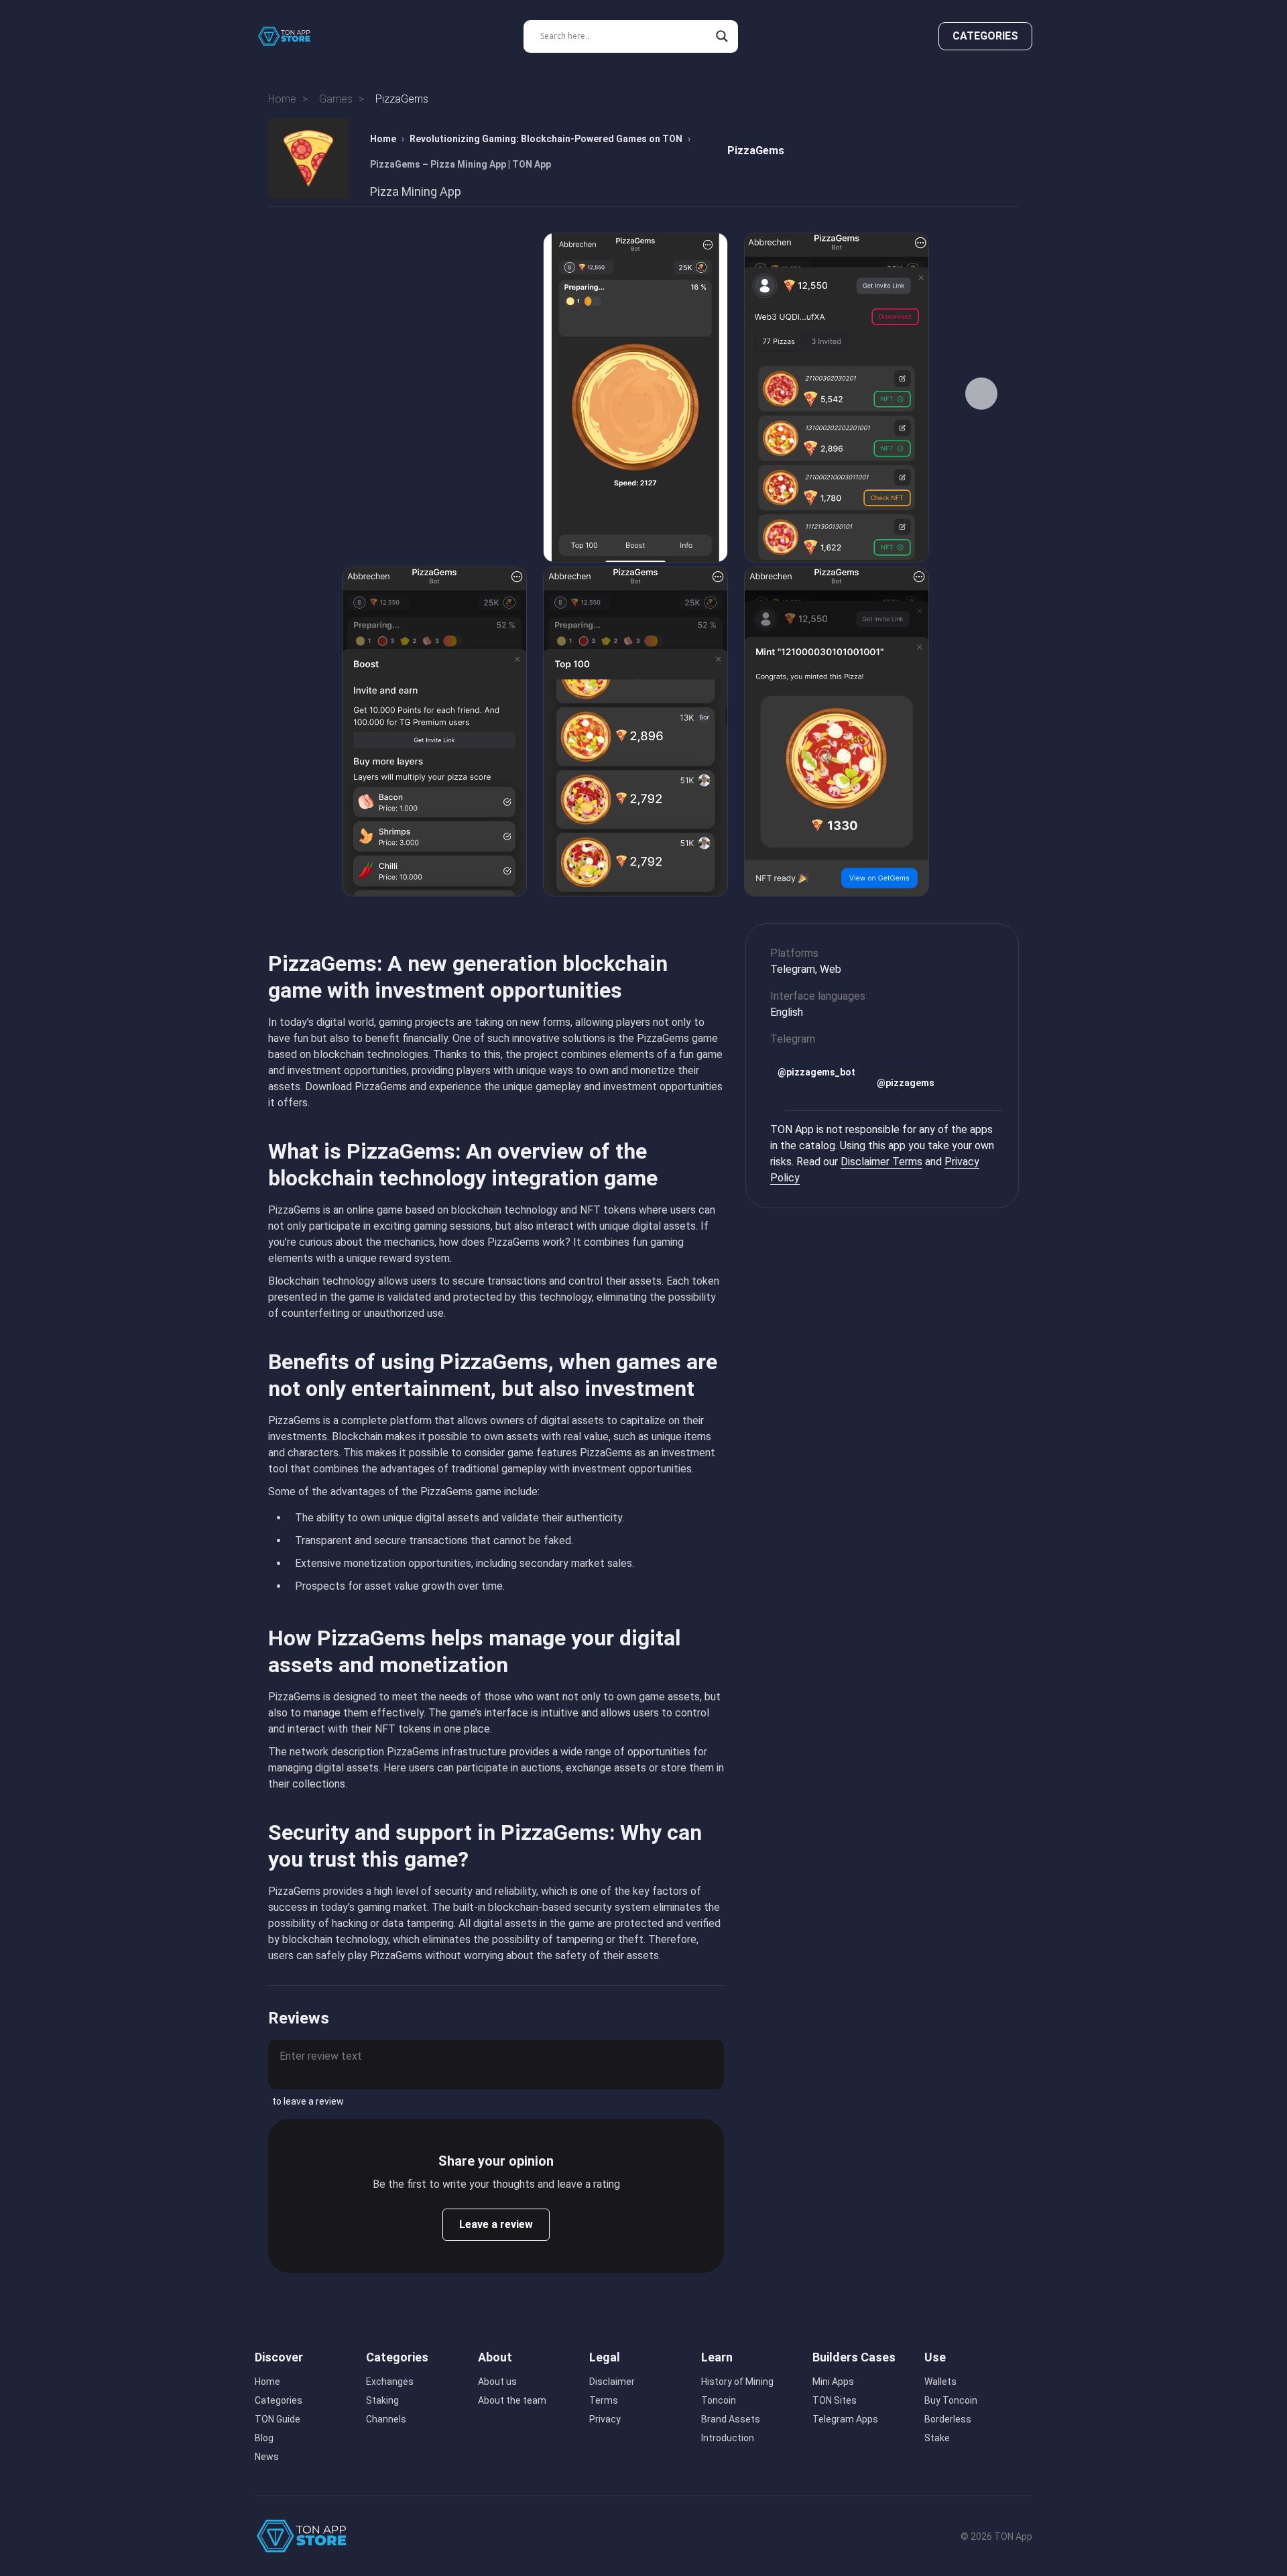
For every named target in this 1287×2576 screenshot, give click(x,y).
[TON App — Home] (294, 36)
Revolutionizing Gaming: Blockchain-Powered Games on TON (546, 139)
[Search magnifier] (722, 36)
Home (383, 139)
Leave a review (496, 2224)
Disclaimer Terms (881, 1162)
